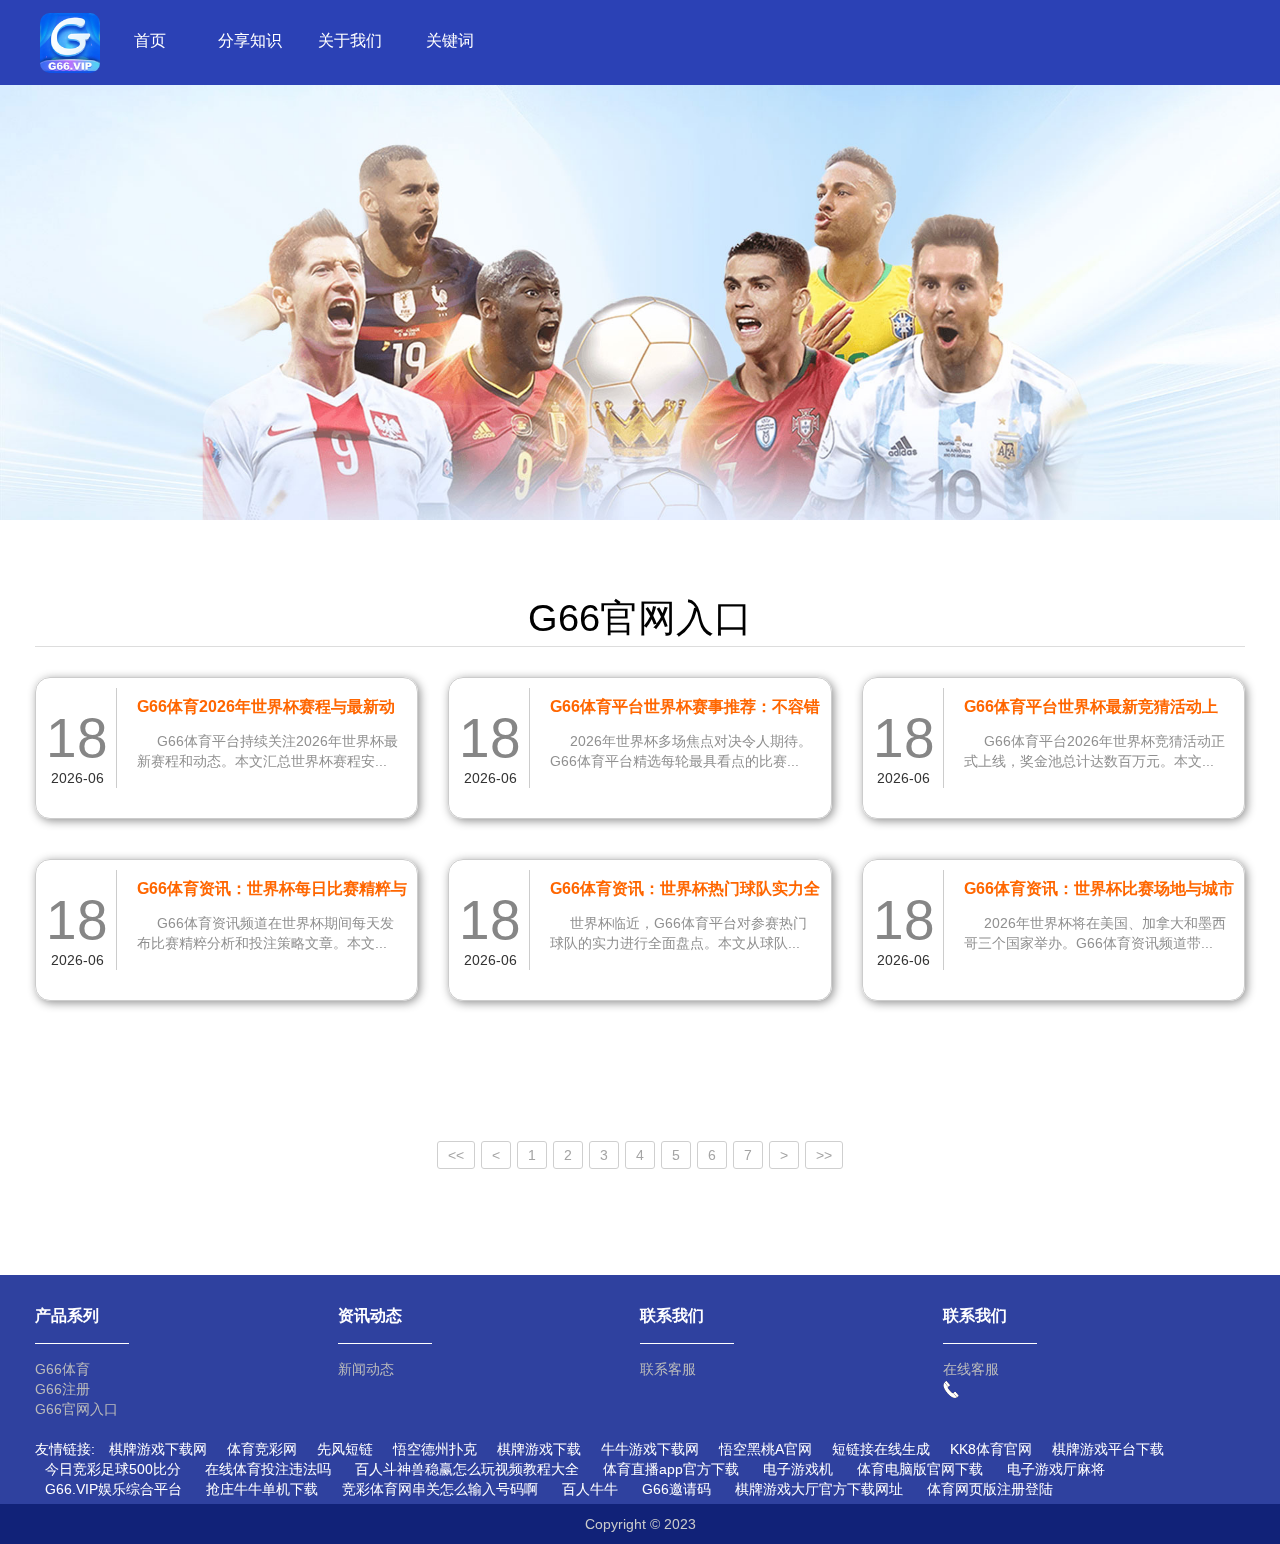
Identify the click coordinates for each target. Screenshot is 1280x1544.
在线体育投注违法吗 (268, 1469)
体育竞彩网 (262, 1449)
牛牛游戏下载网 (650, 1449)
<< (456, 1155)
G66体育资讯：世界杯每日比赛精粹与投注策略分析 (272, 892)
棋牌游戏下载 (539, 1449)
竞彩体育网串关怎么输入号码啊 (440, 1489)
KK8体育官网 (991, 1449)
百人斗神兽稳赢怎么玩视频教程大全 (467, 1469)
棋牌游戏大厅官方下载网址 (819, 1489)
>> (824, 1155)
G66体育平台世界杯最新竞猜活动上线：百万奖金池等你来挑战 (1091, 710)
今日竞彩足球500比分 (113, 1469)
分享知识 (250, 40)
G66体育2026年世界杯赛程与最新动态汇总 (266, 710)
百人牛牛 (590, 1489)
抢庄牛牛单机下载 (262, 1489)
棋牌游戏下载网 (158, 1449)
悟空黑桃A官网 (765, 1449)
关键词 (450, 40)
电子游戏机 (798, 1469)
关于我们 (350, 40)
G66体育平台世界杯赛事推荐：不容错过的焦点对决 (685, 710)
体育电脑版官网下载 (920, 1469)
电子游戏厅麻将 (1056, 1469)
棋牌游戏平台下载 (1108, 1449)
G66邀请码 (676, 1489)
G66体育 (62, 1369)
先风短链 (345, 1449)
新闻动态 (366, 1369)
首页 (150, 40)
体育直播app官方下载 (671, 1469)
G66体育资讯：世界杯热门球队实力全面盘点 (685, 892)
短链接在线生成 (881, 1449)
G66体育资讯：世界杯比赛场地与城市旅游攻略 (1099, 892)
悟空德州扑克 (435, 1449)
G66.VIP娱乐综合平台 (113, 1489)
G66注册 (62, 1389)
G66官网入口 (76, 1409)
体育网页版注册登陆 (990, 1489)
